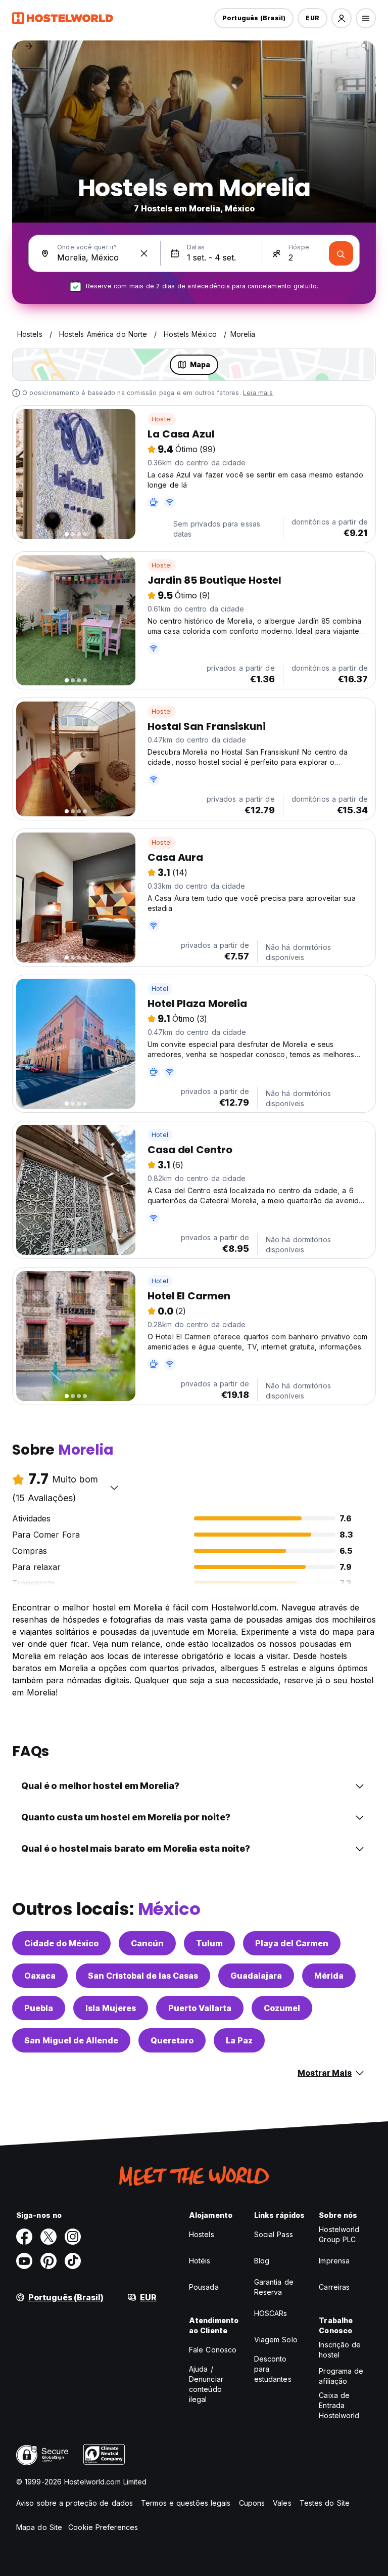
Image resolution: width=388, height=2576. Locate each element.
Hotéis (200, 2261)
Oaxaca (40, 1976)
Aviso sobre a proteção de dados (75, 2503)
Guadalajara (256, 1976)
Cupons (252, 2503)
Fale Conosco (213, 2350)
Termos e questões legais (186, 2503)
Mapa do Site (39, 2527)
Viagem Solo (276, 2340)
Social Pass (274, 2234)
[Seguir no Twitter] (48, 2237)
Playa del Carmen (292, 1943)
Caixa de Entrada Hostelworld (339, 2405)
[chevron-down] (114, 1488)
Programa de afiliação (341, 2376)
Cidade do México (61, 1943)
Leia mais (258, 393)
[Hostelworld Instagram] (73, 2237)
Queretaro (172, 2040)
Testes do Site (325, 2503)
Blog (262, 2261)
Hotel (160, 989)
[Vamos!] (341, 253)
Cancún (147, 1943)
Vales (282, 2503)
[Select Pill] (342, 18)
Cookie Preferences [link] (103, 2527)
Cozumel (282, 2008)
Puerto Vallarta (200, 2008)
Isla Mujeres (111, 2008)
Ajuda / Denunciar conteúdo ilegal (206, 2384)
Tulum (209, 1943)
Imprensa (334, 2261)
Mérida (329, 1976)
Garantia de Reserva (274, 2287)
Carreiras (334, 2287)
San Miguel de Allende (71, 2040)
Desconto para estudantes (273, 2369)
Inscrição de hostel (340, 2350)
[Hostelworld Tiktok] (73, 2261)
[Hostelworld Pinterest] (48, 2261)
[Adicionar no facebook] (24, 2237)
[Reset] (144, 253)
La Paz (239, 2040)
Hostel (162, 419)
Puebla (39, 2008)
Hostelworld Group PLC (339, 2234)
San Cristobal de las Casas (143, 1976)
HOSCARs (271, 2313)
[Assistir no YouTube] (24, 2261)
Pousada (204, 2287)
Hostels (202, 2234)
